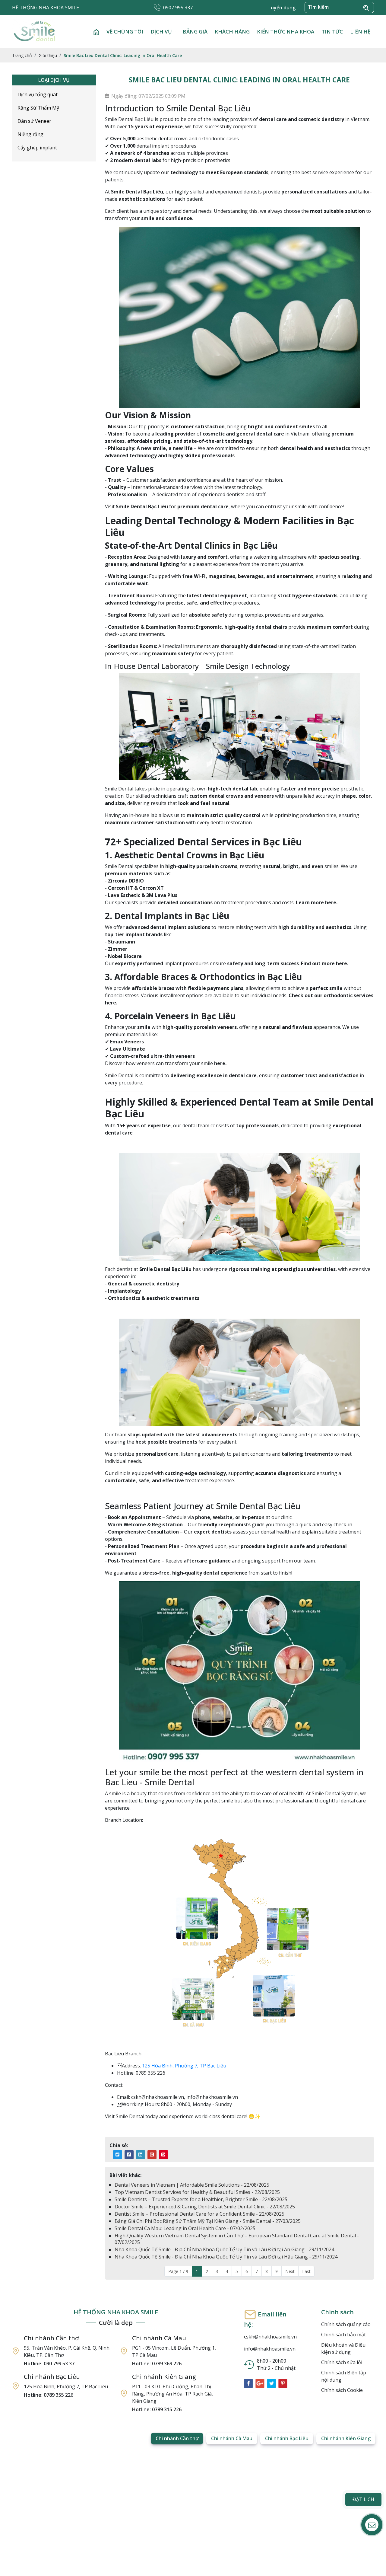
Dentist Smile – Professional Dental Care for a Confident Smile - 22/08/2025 (199, 2214)
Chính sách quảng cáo (346, 2324)
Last (306, 2271)
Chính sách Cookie (342, 2390)
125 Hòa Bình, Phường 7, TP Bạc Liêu (184, 2066)
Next (290, 2271)
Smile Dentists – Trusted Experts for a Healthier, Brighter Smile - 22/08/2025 (201, 2199)
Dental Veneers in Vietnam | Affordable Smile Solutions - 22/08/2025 (192, 2185)
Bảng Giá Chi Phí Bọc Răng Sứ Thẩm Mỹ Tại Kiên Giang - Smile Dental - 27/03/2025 (208, 2221)
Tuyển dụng (282, 8)
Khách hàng (232, 32)
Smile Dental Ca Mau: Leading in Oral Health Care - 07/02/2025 (185, 2228)
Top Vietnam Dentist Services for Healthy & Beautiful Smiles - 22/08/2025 (197, 2192)
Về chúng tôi (125, 32)
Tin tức (332, 32)
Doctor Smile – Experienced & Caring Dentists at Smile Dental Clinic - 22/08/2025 (205, 2207)
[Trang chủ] (96, 32)
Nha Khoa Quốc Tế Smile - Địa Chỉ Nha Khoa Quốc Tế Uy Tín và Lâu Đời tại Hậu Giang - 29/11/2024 (226, 2257)
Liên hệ (360, 32)
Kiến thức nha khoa (286, 32)
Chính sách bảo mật (343, 2335)
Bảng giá (195, 32)
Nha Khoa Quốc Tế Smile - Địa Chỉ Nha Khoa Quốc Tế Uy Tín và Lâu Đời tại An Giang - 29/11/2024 (224, 2249)
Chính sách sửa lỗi (342, 2362)
